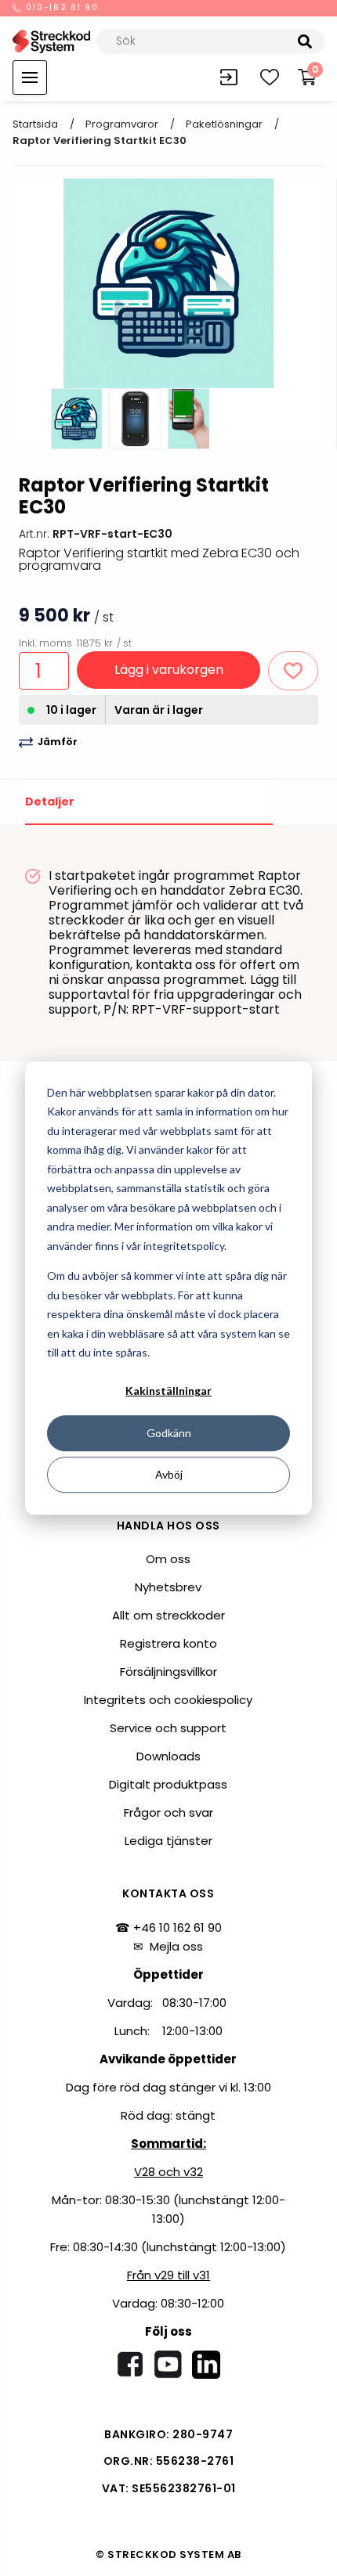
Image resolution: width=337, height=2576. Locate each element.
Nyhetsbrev (168, 1587)
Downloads (168, 1756)
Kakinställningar (168, 1391)
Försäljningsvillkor (168, 1672)
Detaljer (50, 802)
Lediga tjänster (168, 1841)
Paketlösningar (224, 124)
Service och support (168, 1728)
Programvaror (122, 124)
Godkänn (169, 1433)
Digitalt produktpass (168, 1784)
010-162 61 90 (61, 8)
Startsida (35, 124)
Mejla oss (176, 1946)
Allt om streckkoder (168, 1615)
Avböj (169, 1474)
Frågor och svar (168, 1812)
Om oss (168, 1559)
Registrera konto (168, 1643)
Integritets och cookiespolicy (168, 1700)
